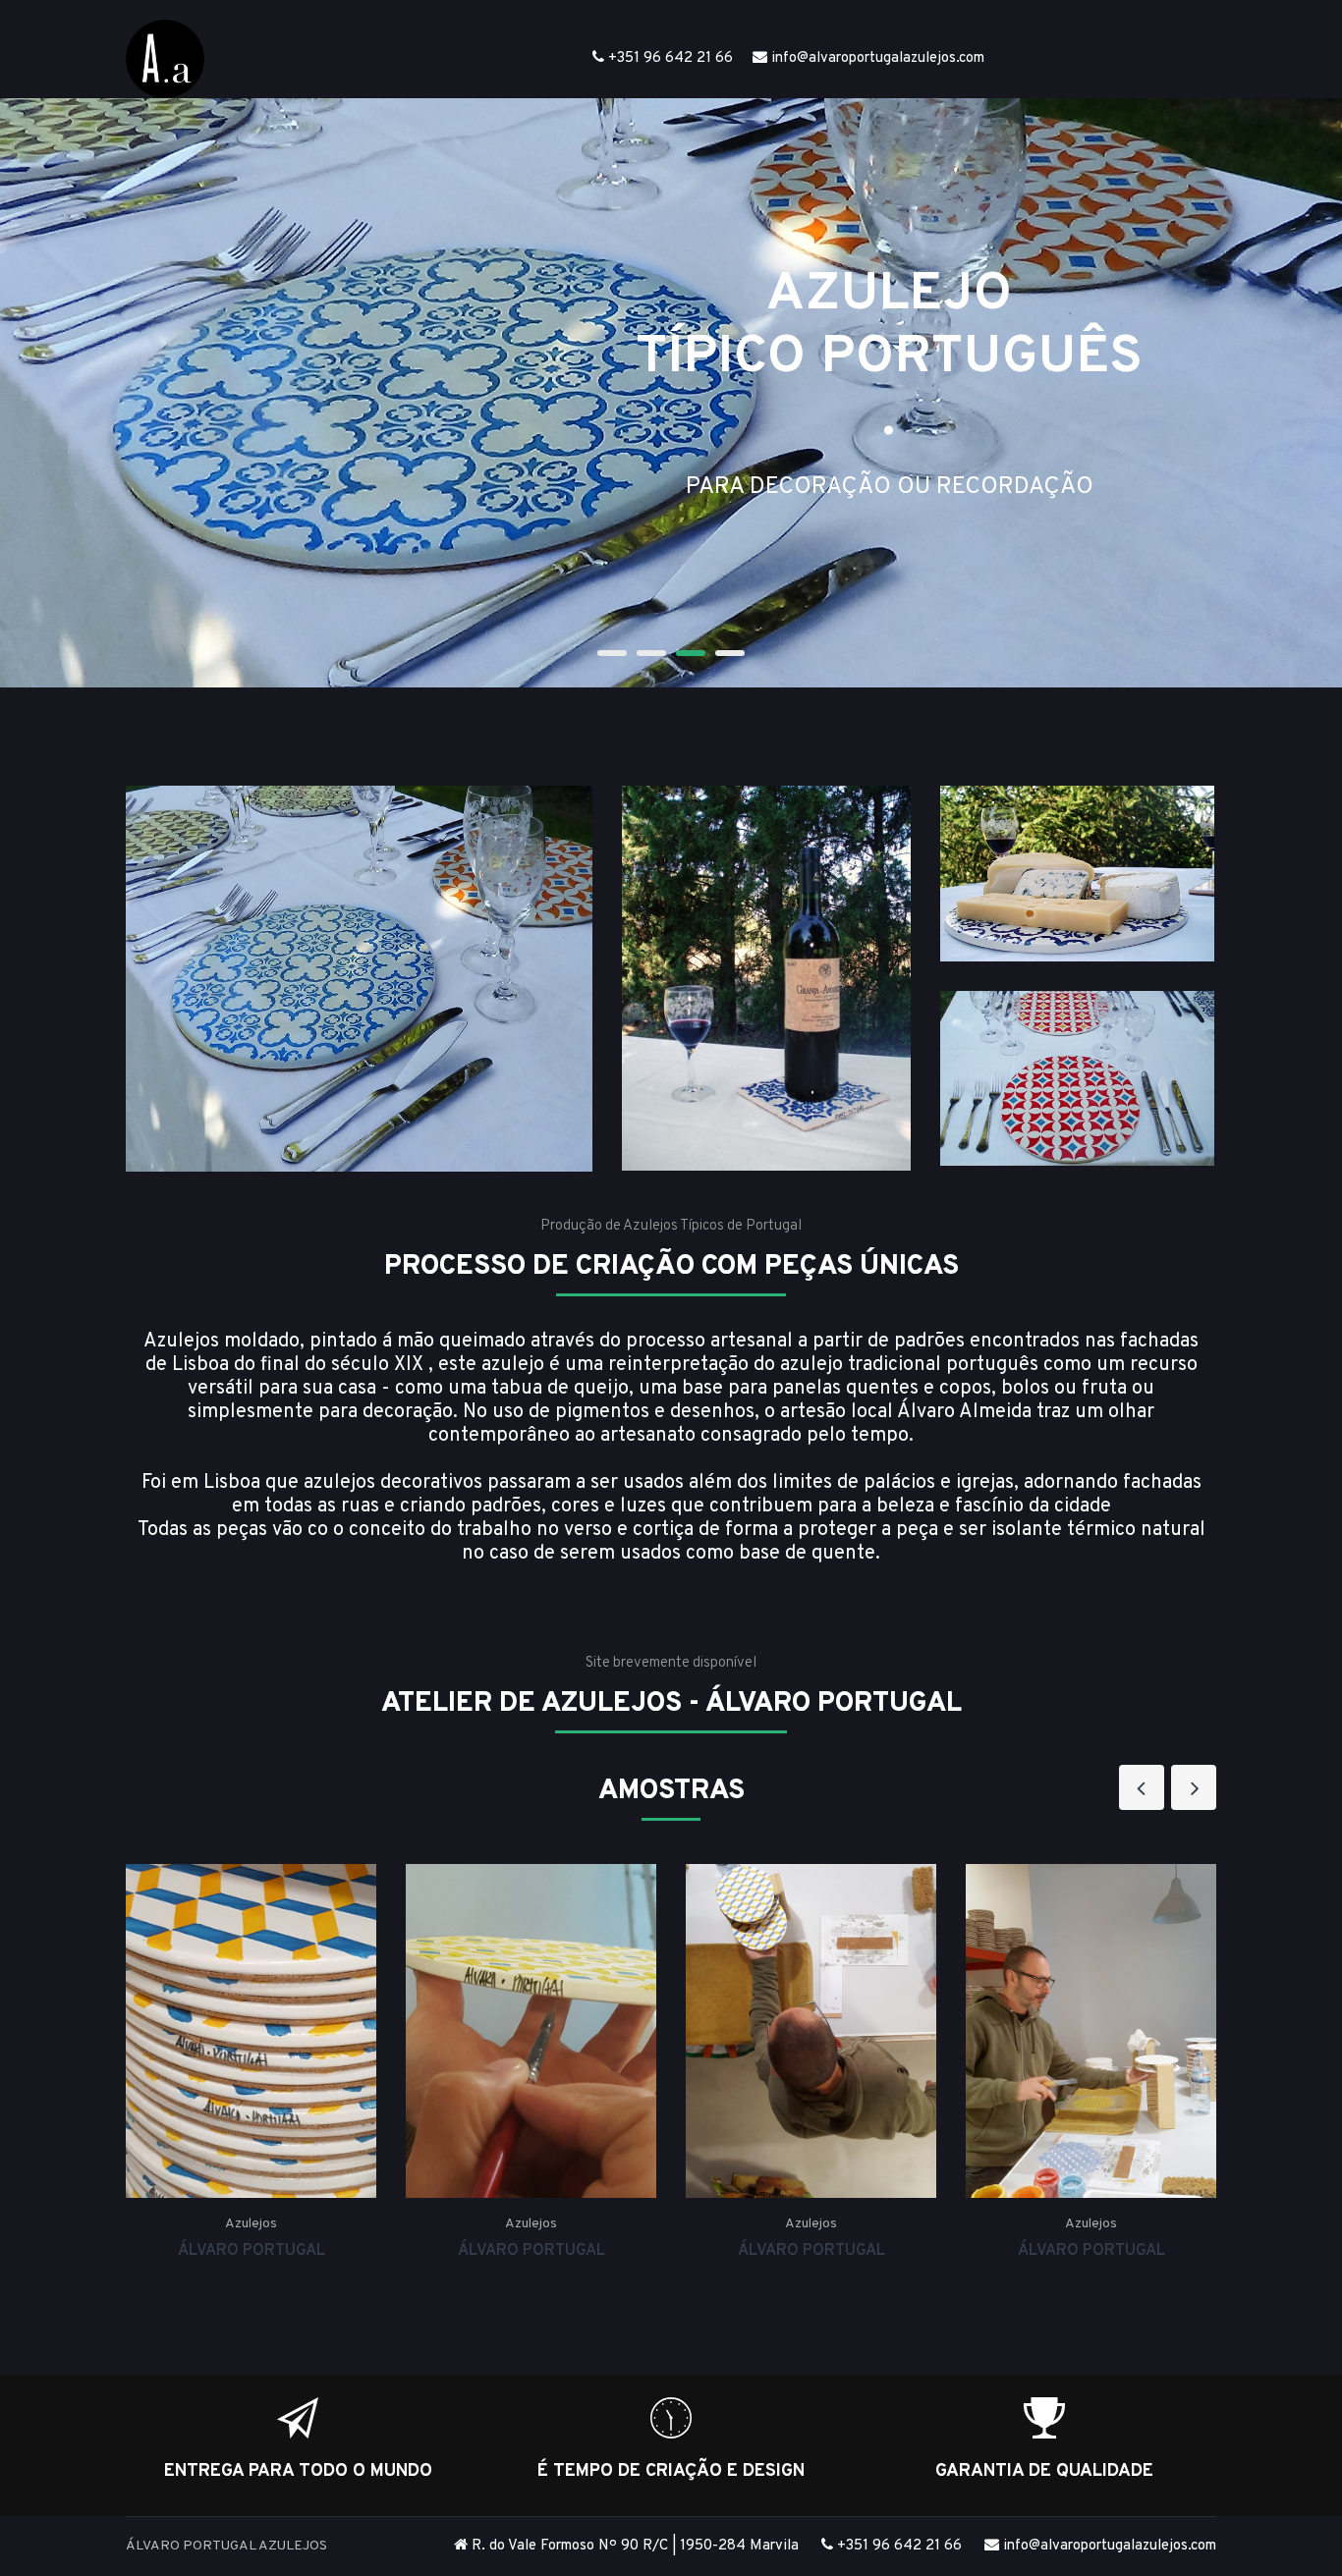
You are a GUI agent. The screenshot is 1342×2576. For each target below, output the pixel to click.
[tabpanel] (671, 393)
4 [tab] (730, 653)
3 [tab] (691, 653)
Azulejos (251, 2224)
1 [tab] (612, 653)
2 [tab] (651, 653)
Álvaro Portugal (252, 2251)
